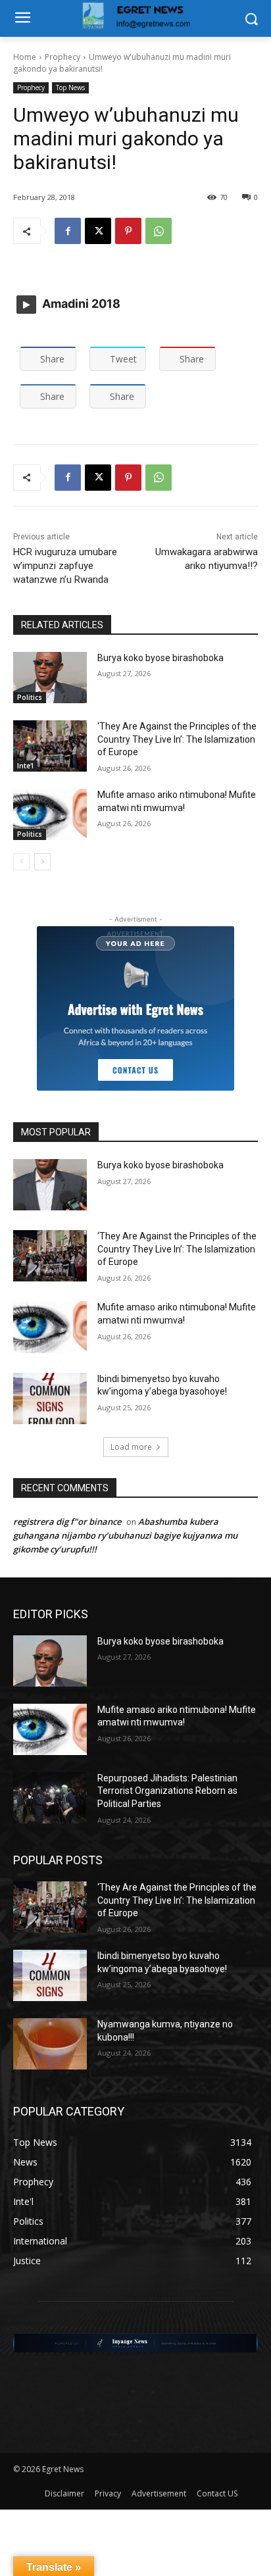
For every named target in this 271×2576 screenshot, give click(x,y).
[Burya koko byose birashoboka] (50, 678)
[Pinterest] (128, 231)
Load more (131, 1447)
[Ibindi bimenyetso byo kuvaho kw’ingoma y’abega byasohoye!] (50, 1399)
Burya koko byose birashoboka (160, 658)
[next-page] (42, 862)
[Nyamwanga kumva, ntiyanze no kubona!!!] (50, 2044)
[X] (98, 231)
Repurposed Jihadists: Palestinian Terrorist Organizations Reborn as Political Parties (167, 1791)
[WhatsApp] (159, 231)
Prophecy (62, 57)
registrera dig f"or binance (67, 1522)
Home (25, 57)
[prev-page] (21, 862)
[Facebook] (68, 231)
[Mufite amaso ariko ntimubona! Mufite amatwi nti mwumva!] (50, 814)
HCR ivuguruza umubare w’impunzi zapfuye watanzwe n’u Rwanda (65, 566)
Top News (70, 87)
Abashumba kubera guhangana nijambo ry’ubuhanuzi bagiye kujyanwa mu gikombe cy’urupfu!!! (125, 1535)
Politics (30, 697)
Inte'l (25, 766)
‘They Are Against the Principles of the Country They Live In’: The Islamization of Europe (177, 739)
